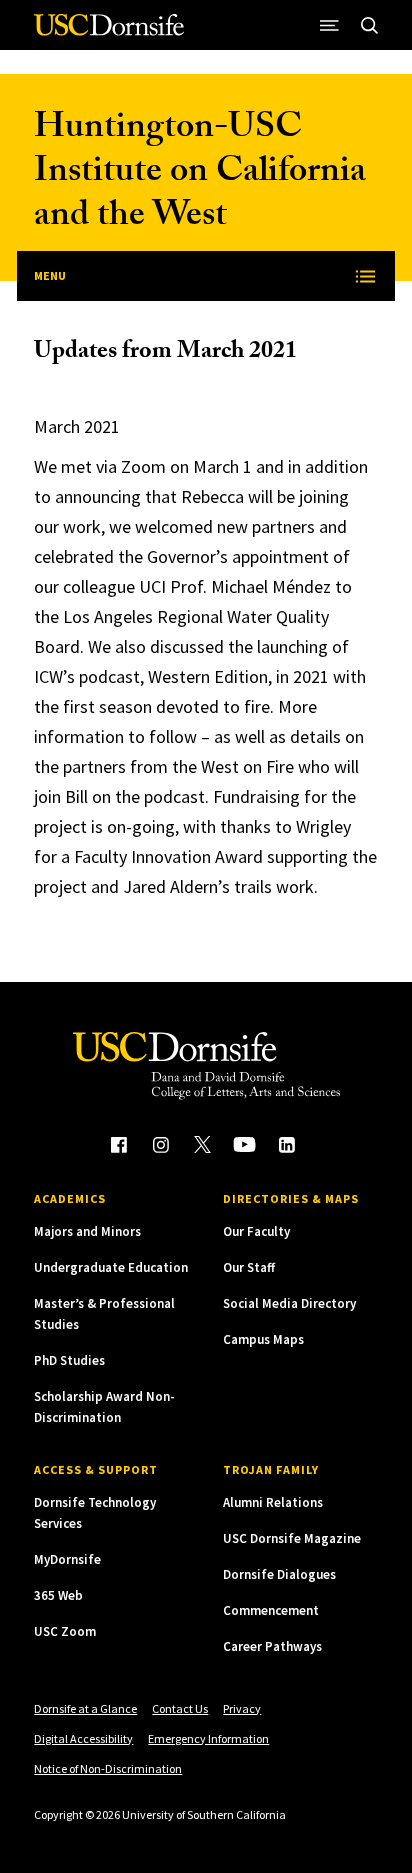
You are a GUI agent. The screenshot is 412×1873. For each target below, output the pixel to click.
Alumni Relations (273, 1502)
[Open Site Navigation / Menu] (330, 25)
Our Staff (249, 1267)
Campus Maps (263, 1339)
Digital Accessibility (83, 1738)
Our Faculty (256, 1231)
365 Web (58, 1595)
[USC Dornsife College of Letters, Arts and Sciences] (109, 32)
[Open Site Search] (370, 25)
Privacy (242, 1708)
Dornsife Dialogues (279, 1574)
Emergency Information (208, 1738)
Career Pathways (272, 1646)
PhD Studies (69, 1360)
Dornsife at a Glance (85, 1708)
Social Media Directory (289, 1303)
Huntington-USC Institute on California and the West (200, 174)
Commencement (271, 1610)
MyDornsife (67, 1559)
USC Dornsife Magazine (292, 1538)
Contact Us (180, 1708)
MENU (50, 275)
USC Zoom (65, 1631)
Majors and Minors (87, 1231)
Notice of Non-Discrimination (108, 1768)
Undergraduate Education (111, 1267)
